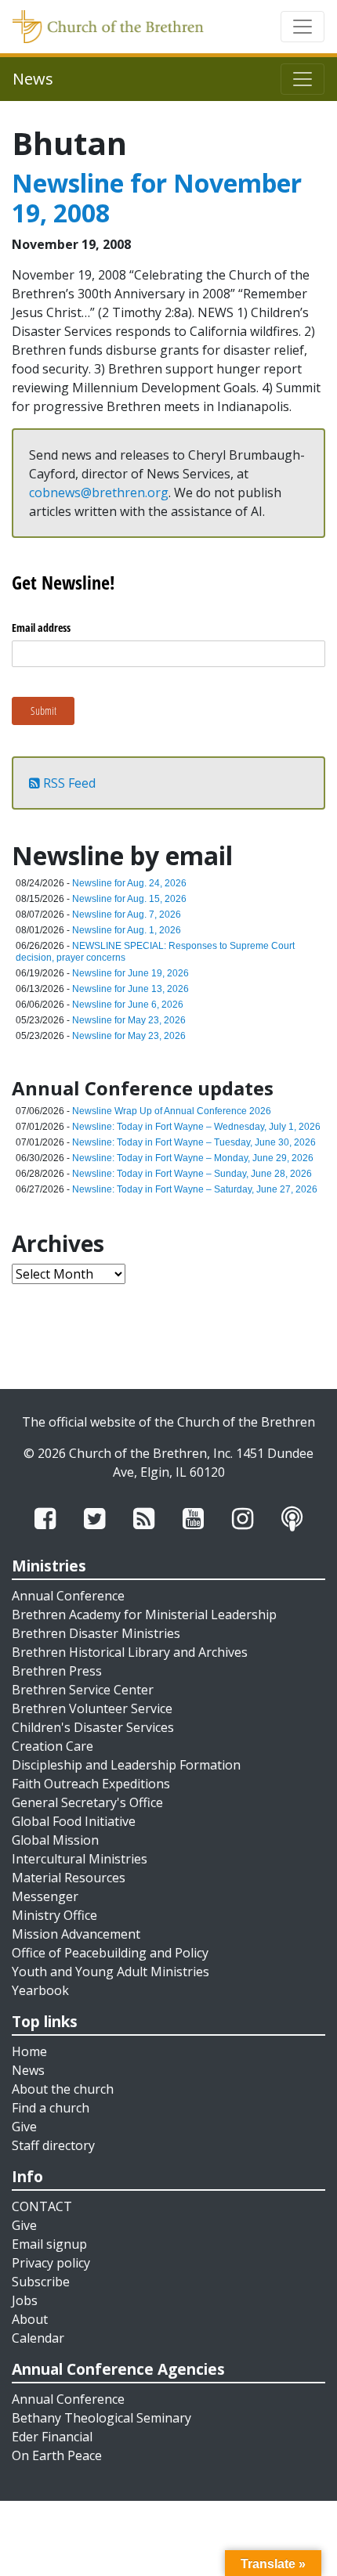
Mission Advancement (76, 1934)
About (30, 2319)
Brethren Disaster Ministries (96, 1633)
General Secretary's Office (87, 1802)
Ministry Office (54, 1915)
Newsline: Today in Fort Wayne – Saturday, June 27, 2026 (195, 1189)
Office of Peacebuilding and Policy (110, 1953)
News (28, 2070)
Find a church (51, 2108)
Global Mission (55, 1840)
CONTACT (42, 2206)
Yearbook (40, 1990)
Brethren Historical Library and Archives (130, 1652)
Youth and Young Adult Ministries (111, 1972)
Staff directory (53, 2145)
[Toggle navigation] (303, 27)
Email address (41, 628)
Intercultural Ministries (80, 1859)
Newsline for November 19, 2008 (157, 198)
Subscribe (41, 2282)
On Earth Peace (57, 2455)
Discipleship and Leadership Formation (126, 1765)
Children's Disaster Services (93, 1727)
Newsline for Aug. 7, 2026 (127, 915)
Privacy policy (51, 2263)
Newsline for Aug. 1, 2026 (127, 930)
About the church (63, 2089)
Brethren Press (57, 1671)
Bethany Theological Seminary (101, 2418)
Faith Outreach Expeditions (91, 1784)
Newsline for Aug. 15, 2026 (129, 899)
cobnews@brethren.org (99, 492)
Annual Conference (68, 1596)
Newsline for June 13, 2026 (130, 989)
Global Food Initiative (74, 1821)
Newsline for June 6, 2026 (128, 1005)
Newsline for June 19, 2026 (130, 973)
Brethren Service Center (83, 1690)
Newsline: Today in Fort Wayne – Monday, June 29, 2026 (193, 1158)
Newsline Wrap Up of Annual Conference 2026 (172, 1111)
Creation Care (53, 1746)
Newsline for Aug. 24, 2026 (129, 883)
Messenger (45, 1896)
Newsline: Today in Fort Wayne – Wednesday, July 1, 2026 (196, 1127)
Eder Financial (52, 2437)
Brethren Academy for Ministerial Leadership (144, 1615)
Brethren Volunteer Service (92, 1708)
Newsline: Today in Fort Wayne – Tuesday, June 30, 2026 (194, 1142)
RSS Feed (68, 783)
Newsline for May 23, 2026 (129, 1020)
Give (24, 2127)
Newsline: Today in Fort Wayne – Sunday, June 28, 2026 (192, 1174)
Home (29, 2051)
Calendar (38, 2338)
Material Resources (69, 1878)
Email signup (49, 2244)
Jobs (25, 2300)
